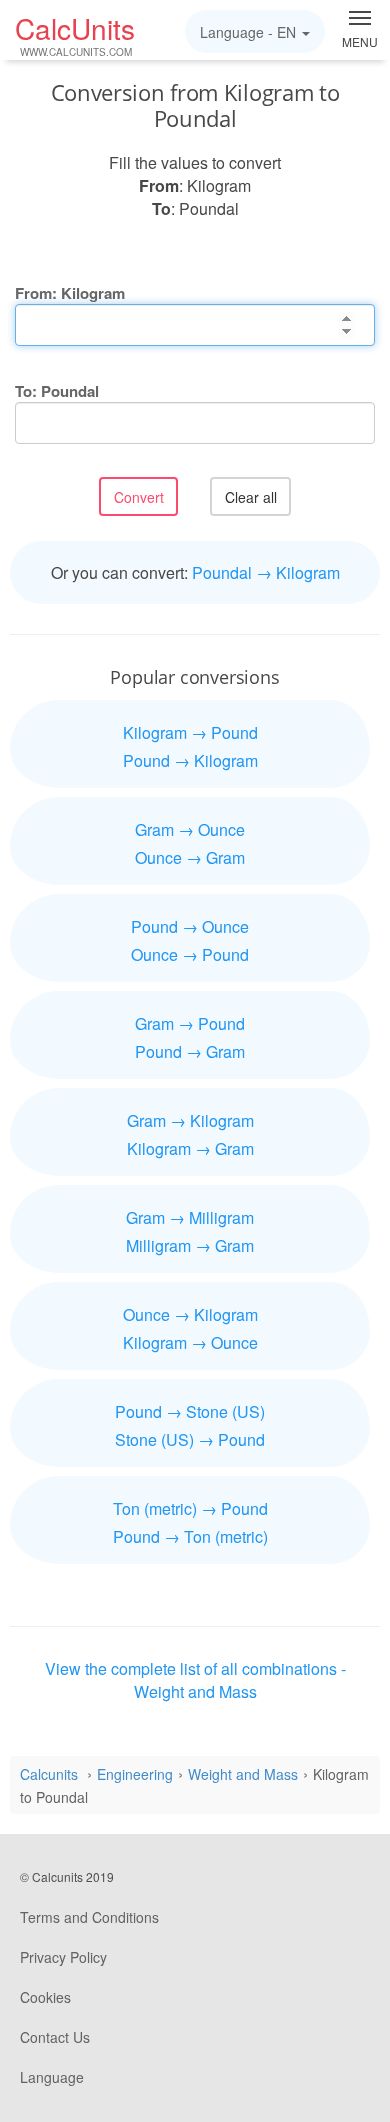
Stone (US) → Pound (190, 1439)
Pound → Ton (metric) (190, 1536)
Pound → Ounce (190, 926)
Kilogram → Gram (190, 1148)
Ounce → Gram (190, 857)
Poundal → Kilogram (266, 572)
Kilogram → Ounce (190, 1342)
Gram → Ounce (190, 829)
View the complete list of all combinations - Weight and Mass (195, 1680)
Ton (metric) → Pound (190, 1508)
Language (52, 2077)
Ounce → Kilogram (190, 1314)
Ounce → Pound (190, 954)
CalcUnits (75, 33)
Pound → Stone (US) (190, 1411)
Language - (248, 32)
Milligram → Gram (190, 1245)
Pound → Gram (190, 1051)
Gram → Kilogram (190, 1120)
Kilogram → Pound (190, 732)
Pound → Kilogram (190, 760)
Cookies (45, 1997)
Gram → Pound (190, 1023)
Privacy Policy (63, 1957)
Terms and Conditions (89, 1917)
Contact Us (55, 2037)
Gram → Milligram (190, 1217)
